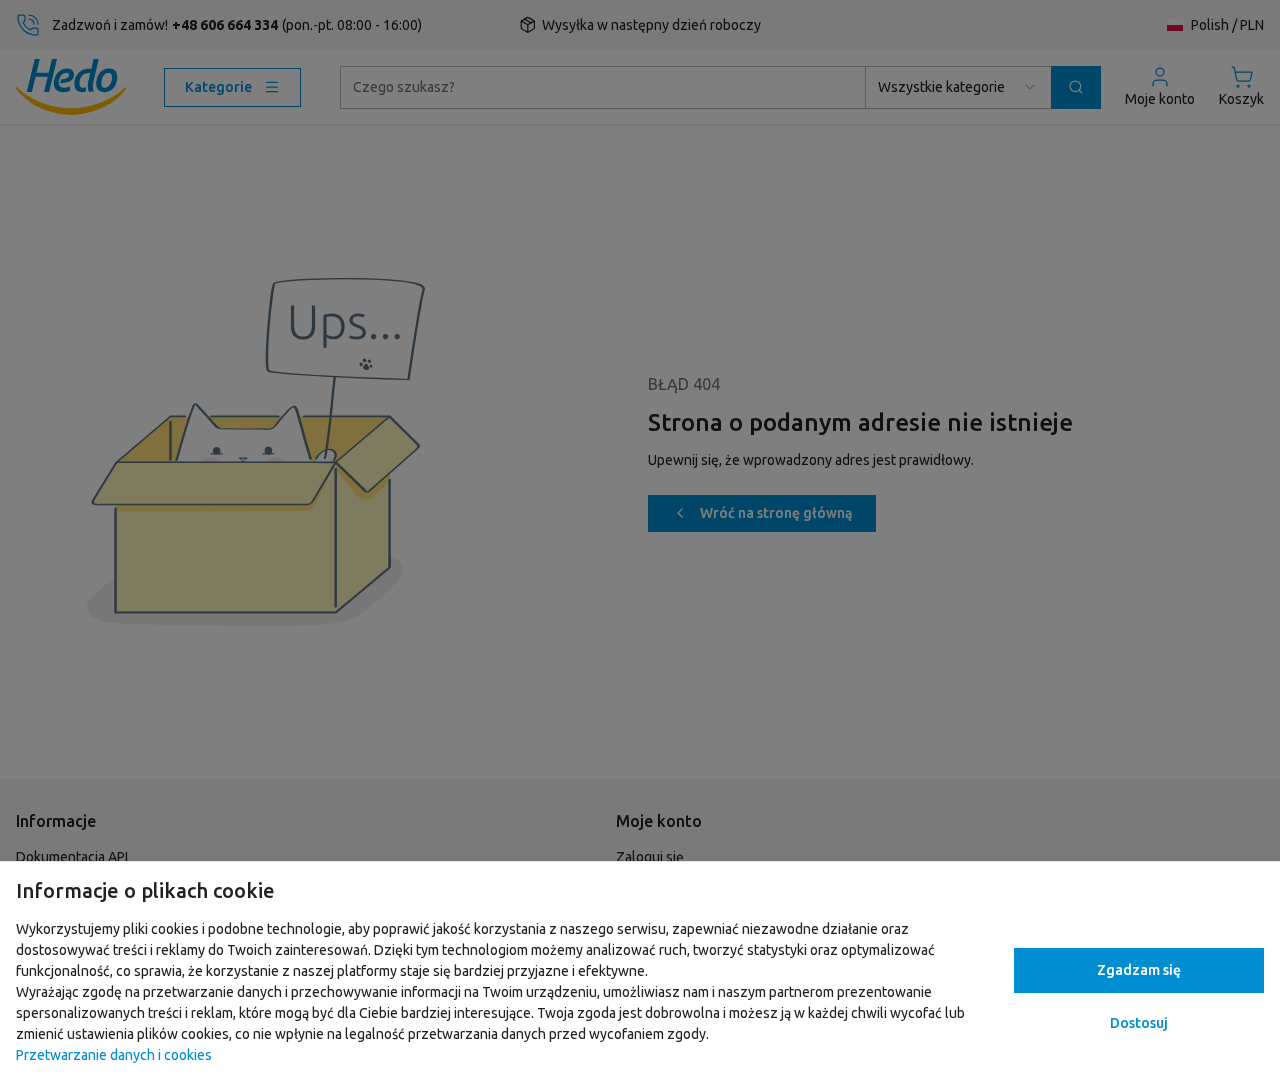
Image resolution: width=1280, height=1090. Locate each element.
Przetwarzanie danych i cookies (114, 1055)
